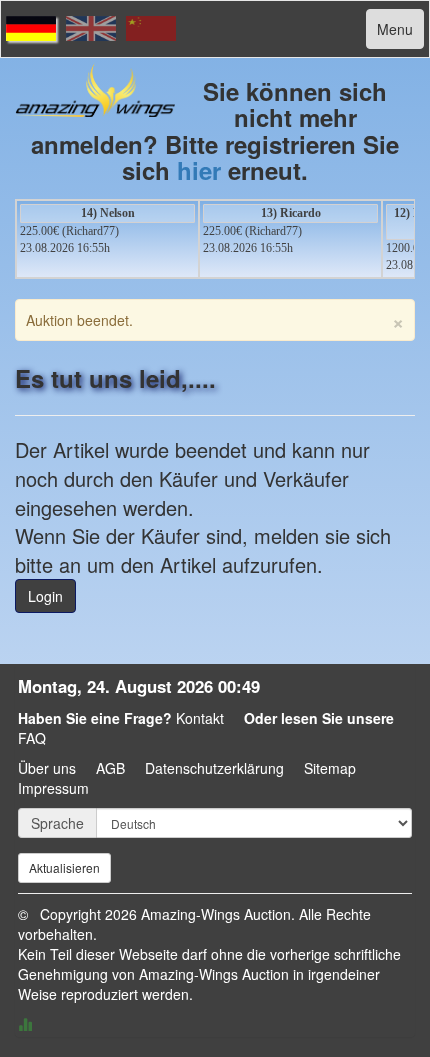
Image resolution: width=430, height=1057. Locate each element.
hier (199, 170)
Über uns (47, 768)
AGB (110, 768)
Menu (395, 29)
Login (45, 596)
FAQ (32, 738)
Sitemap (330, 768)
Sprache (57, 823)
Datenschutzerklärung (214, 768)
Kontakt (200, 718)
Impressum (53, 788)
